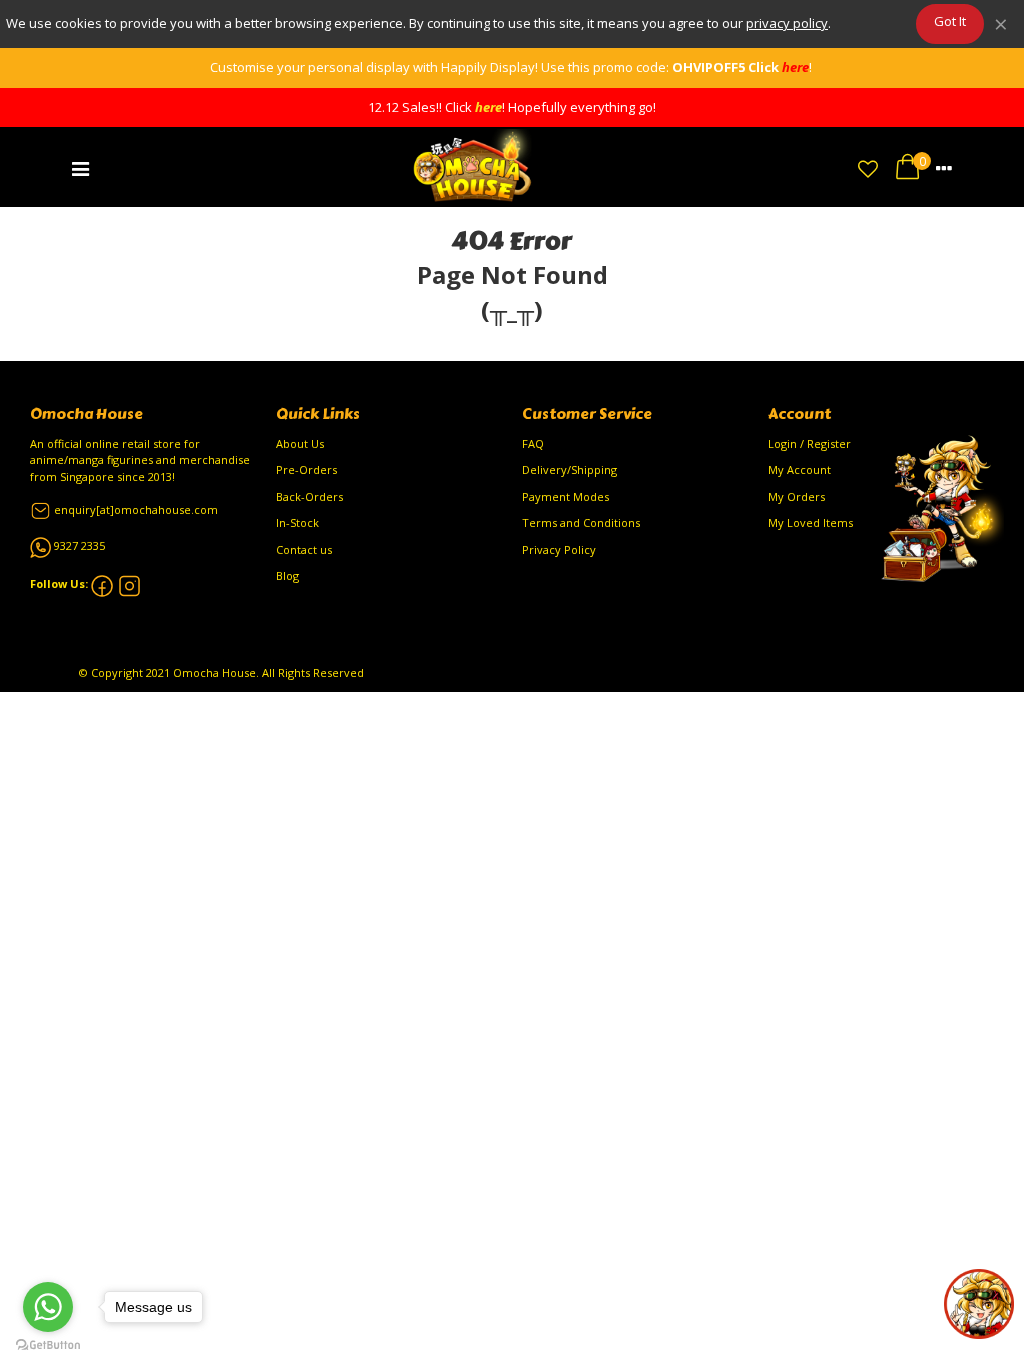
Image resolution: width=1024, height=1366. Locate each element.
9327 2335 (79, 546)
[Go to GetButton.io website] (48, 1345)
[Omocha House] (474, 166)
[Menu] (80, 167)
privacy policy (787, 23)
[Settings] (944, 167)
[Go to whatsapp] (48, 1307)
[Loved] (868, 167)
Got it (950, 21)
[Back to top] (979, 1304)
